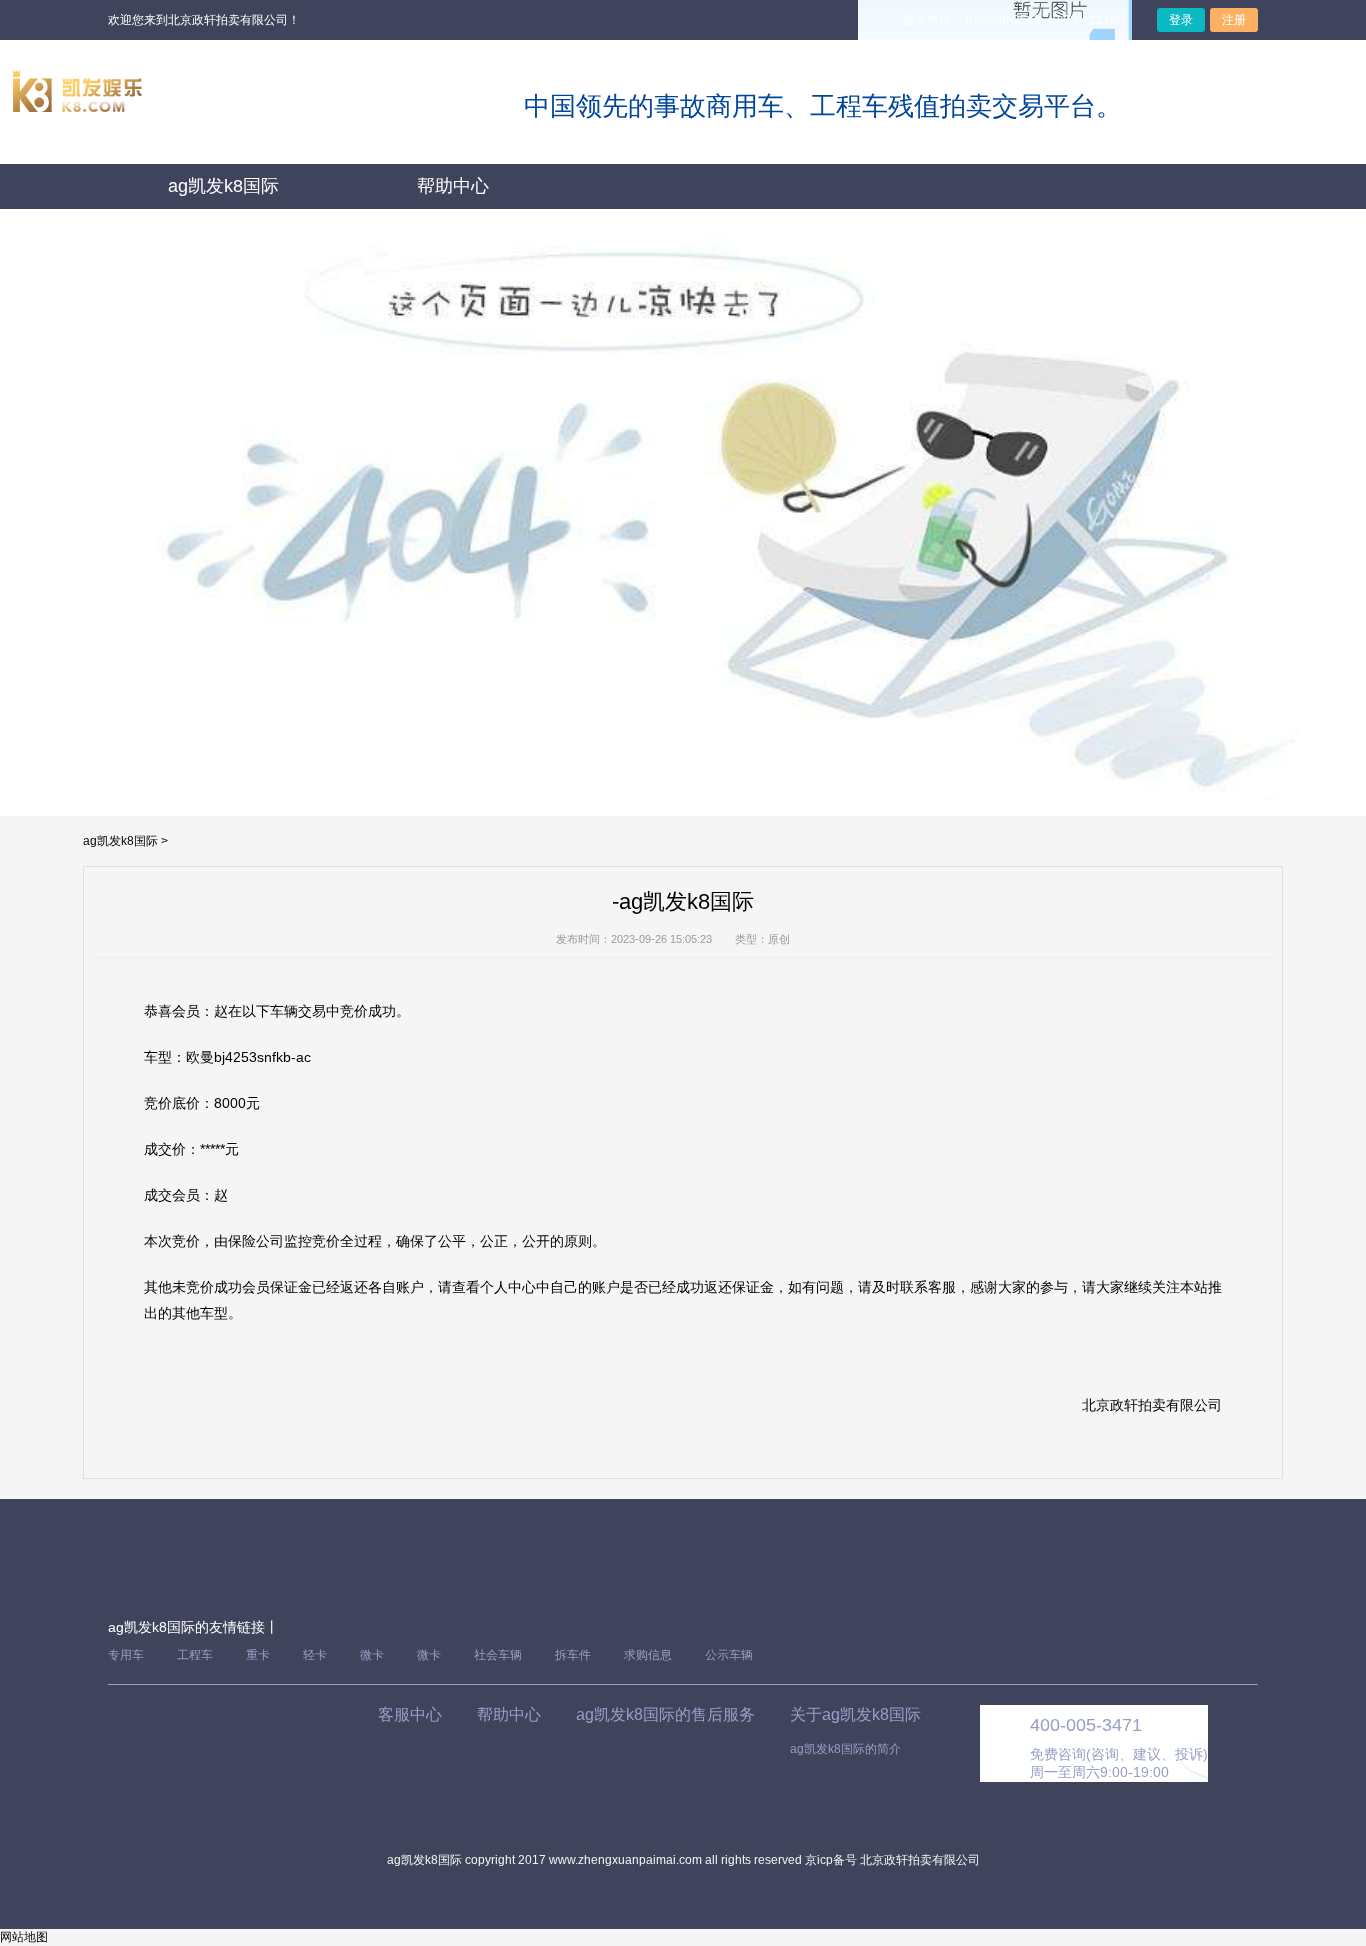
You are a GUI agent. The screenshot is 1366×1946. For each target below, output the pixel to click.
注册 (1234, 20)
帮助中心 (453, 186)
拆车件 (573, 1655)
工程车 (195, 1655)
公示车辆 (729, 1655)
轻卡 (315, 1655)
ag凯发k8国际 (223, 186)
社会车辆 (498, 1655)
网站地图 (24, 1937)
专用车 (126, 1655)
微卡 (372, 1655)
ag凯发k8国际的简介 (845, 1749)
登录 (1181, 20)
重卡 (258, 1655)
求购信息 (648, 1655)
